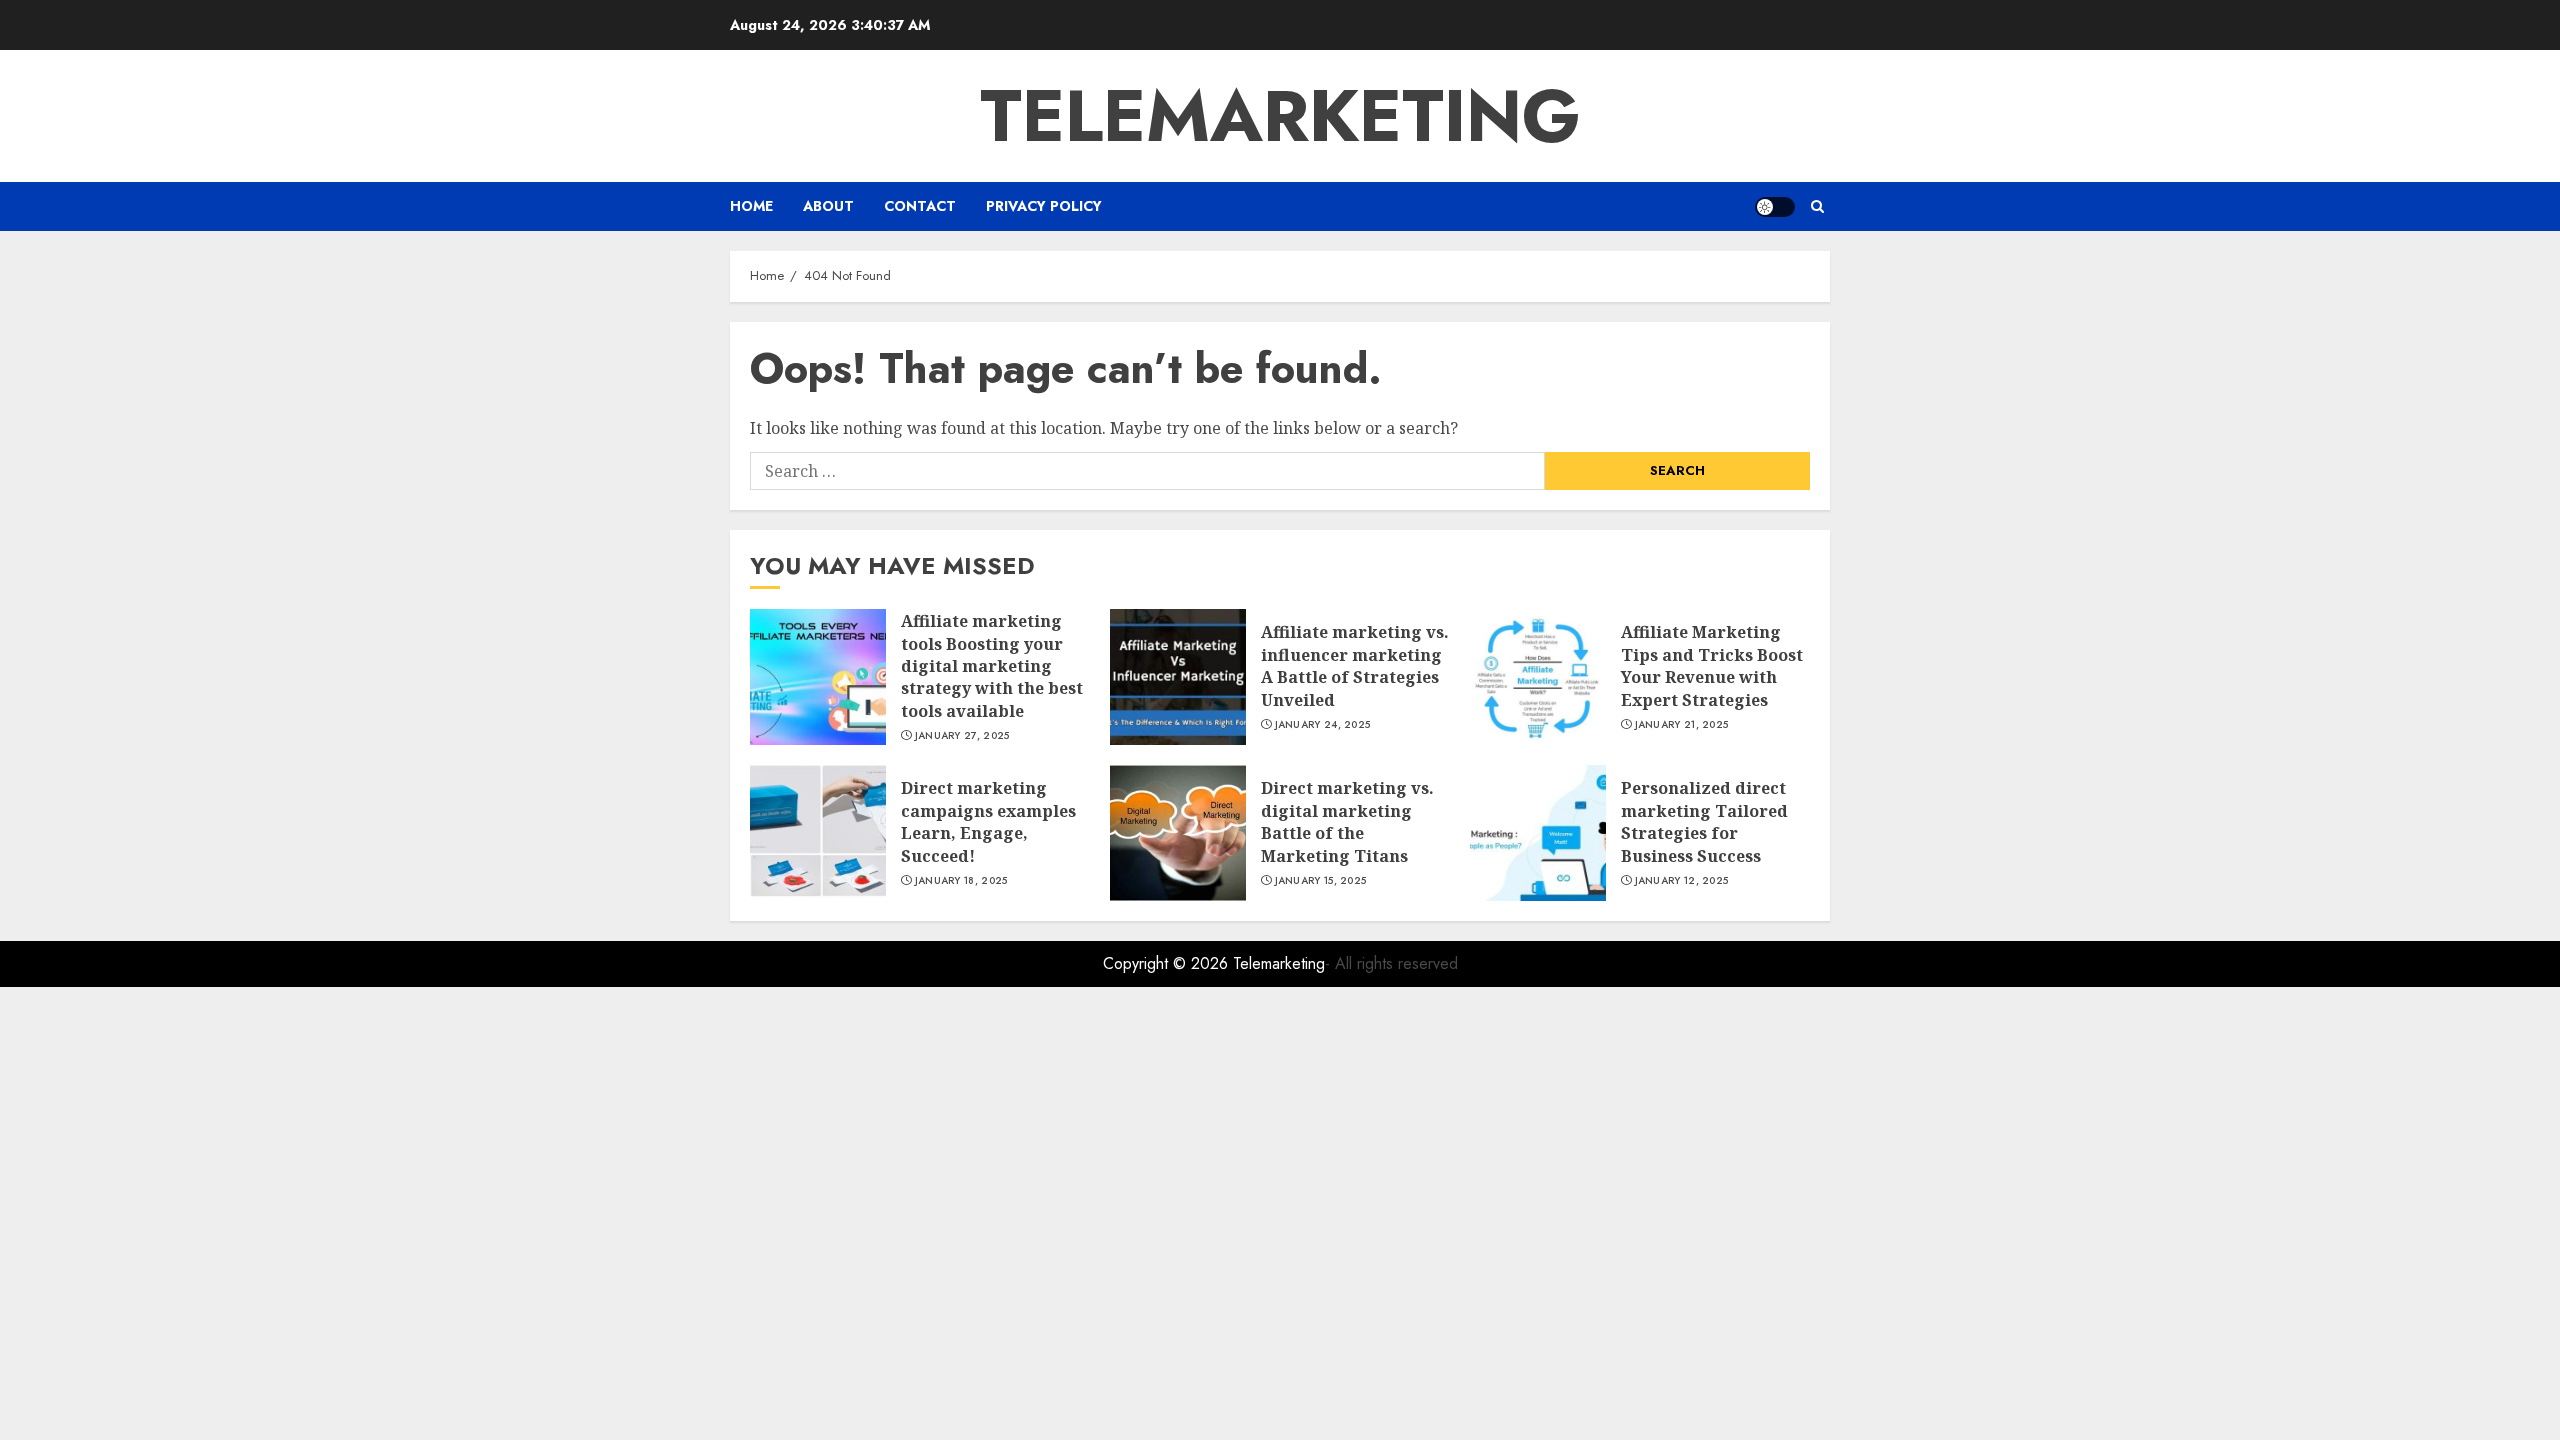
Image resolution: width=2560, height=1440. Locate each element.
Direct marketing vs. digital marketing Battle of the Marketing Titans (1347, 821)
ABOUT (828, 206)
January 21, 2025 (1682, 725)
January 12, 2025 (1682, 881)
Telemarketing (1280, 116)
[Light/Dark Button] (1775, 207)
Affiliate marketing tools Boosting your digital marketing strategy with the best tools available (992, 666)
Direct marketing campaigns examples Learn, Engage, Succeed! (988, 821)
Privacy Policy (1044, 206)
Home (751, 206)
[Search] (1817, 206)
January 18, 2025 (961, 881)
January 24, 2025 (1323, 725)
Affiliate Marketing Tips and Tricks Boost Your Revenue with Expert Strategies (1712, 665)
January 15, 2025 (1321, 881)
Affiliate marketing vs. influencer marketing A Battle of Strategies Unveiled (1355, 665)
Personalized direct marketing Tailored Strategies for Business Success (1704, 821)
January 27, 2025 (962, 736)
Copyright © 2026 (1168, 963)
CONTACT (920, 206)
